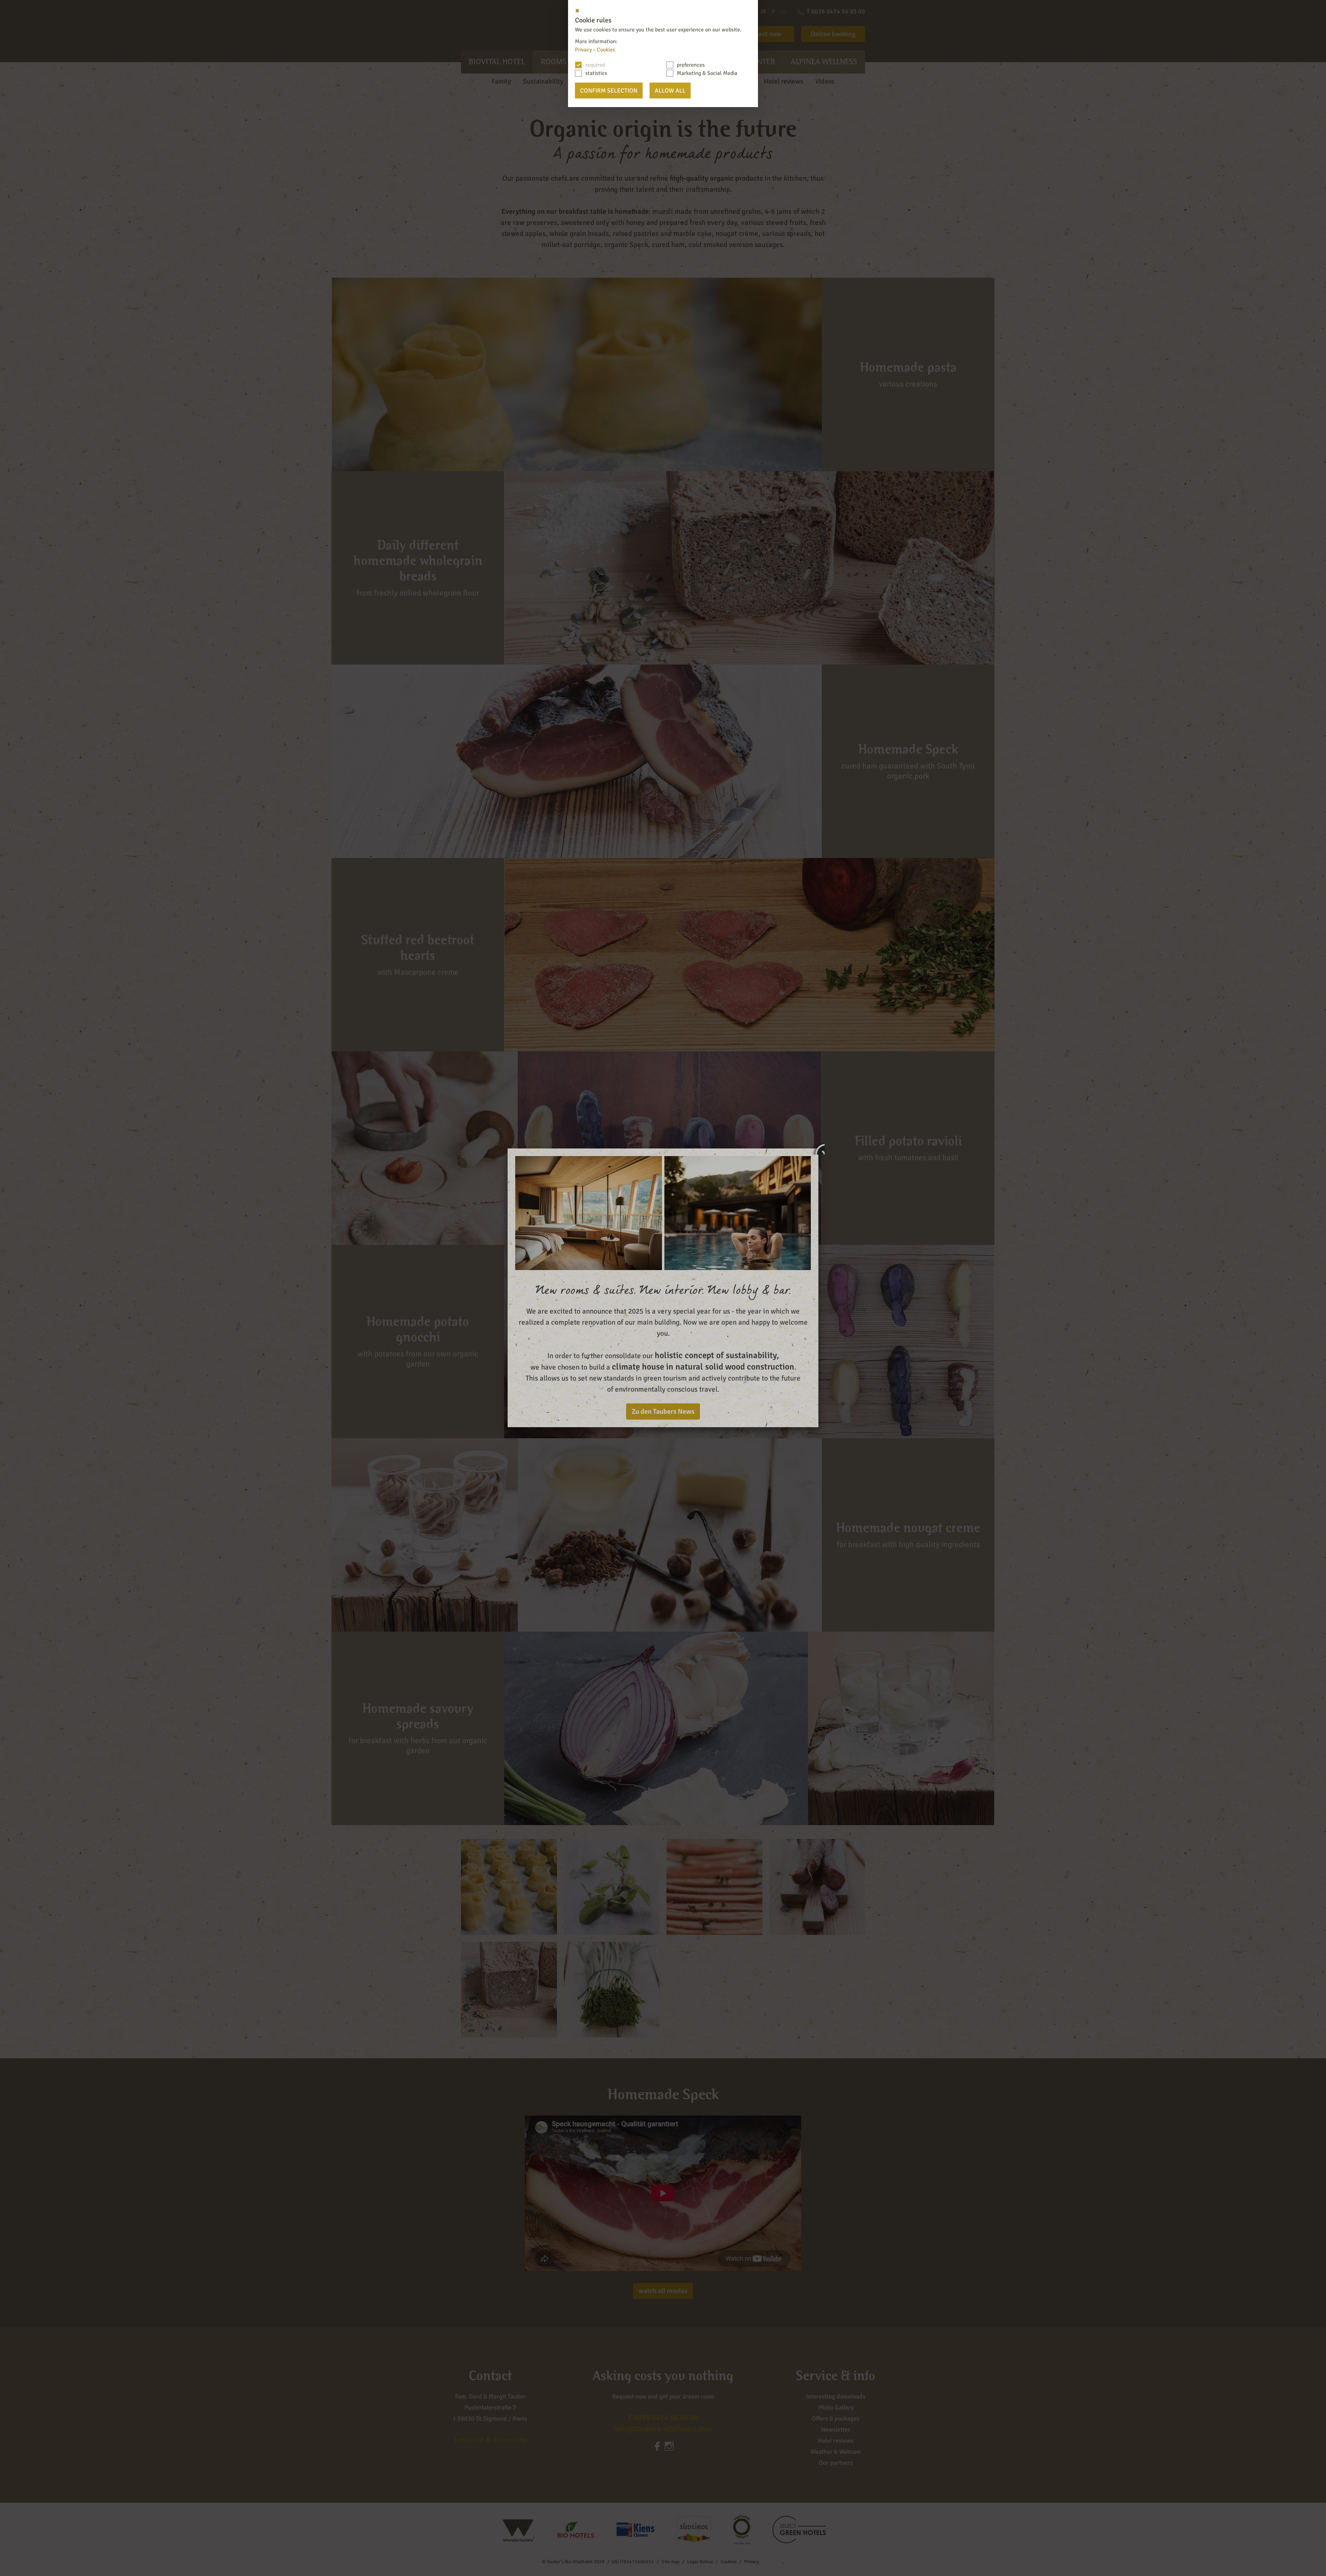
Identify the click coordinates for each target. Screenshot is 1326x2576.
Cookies (606, 50)
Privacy (583, 50)
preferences (691, 65)
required (595, 65)
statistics (596, 73)
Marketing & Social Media (707, 73)
